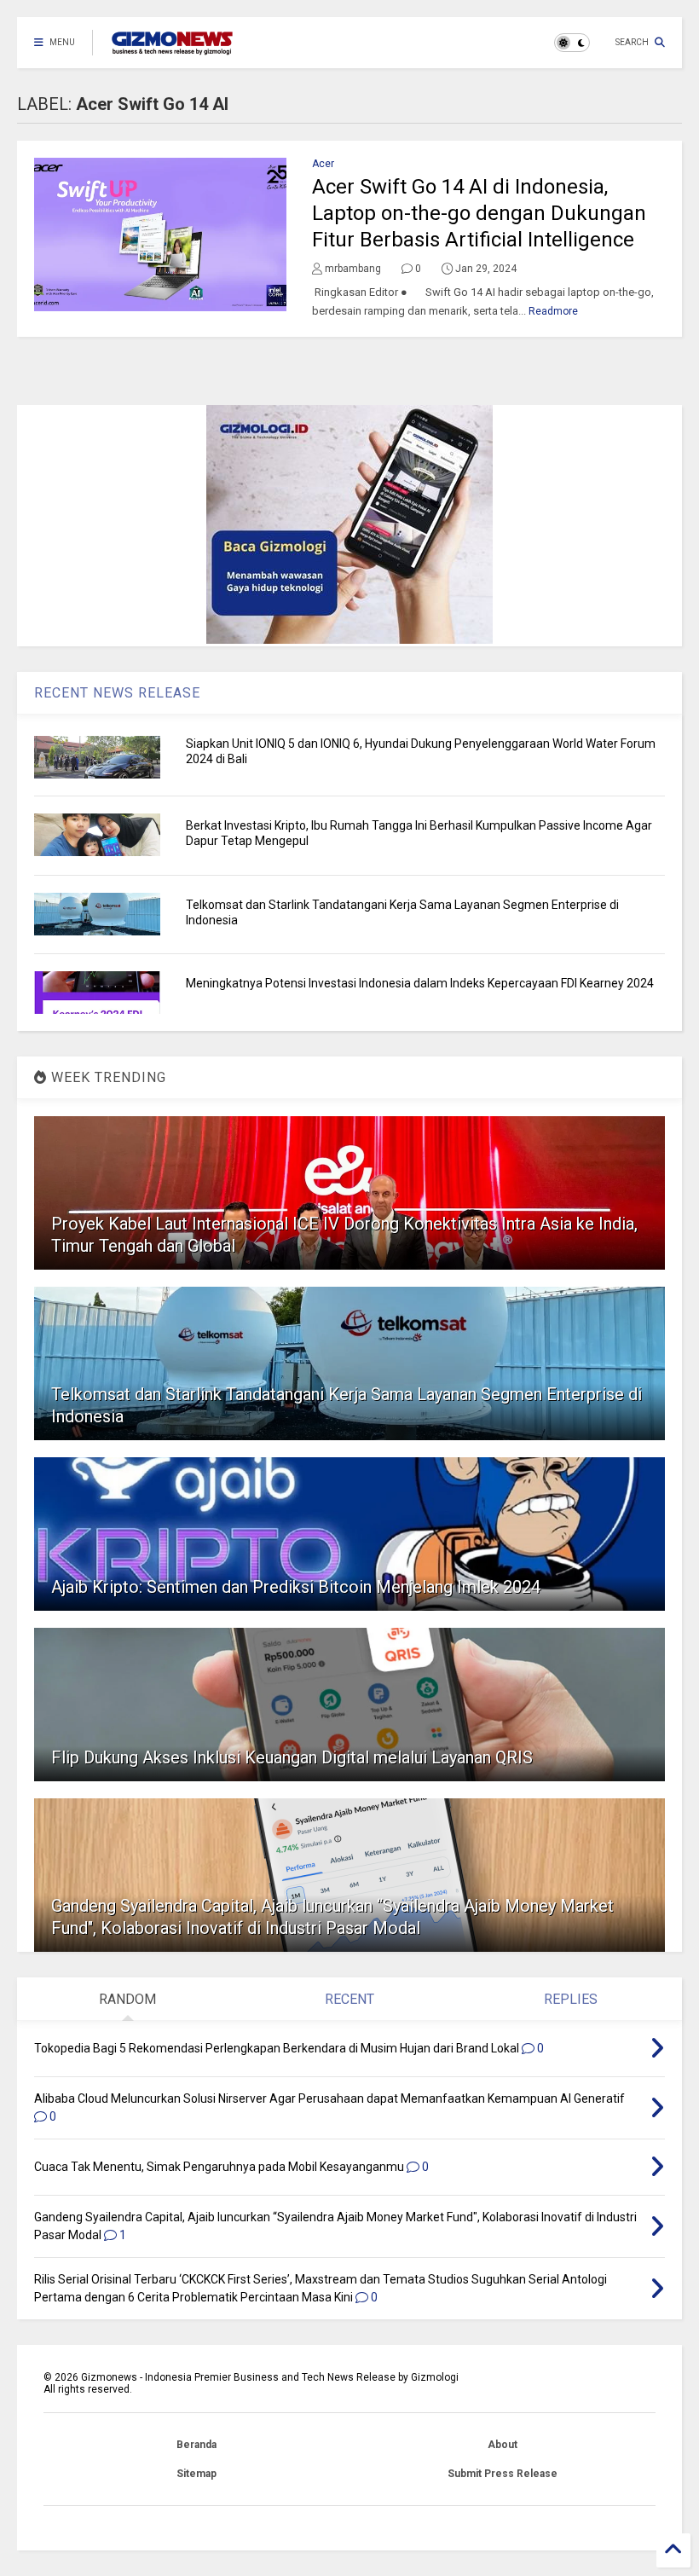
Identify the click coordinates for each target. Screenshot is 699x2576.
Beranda (196, 2445)
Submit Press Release (503, 2474)
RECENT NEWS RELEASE (117, 693)
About (503, 2445)
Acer (323, 164)
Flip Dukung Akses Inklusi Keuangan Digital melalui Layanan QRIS (292, 1757)
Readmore (553, 311)
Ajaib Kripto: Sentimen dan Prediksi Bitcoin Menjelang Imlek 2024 (296, 1587)
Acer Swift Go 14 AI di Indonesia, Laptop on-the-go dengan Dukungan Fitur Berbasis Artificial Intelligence (479, 213)
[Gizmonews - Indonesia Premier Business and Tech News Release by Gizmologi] (172, 48)
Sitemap (196, 2474)
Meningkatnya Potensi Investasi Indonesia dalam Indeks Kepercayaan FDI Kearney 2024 (420, 983)
